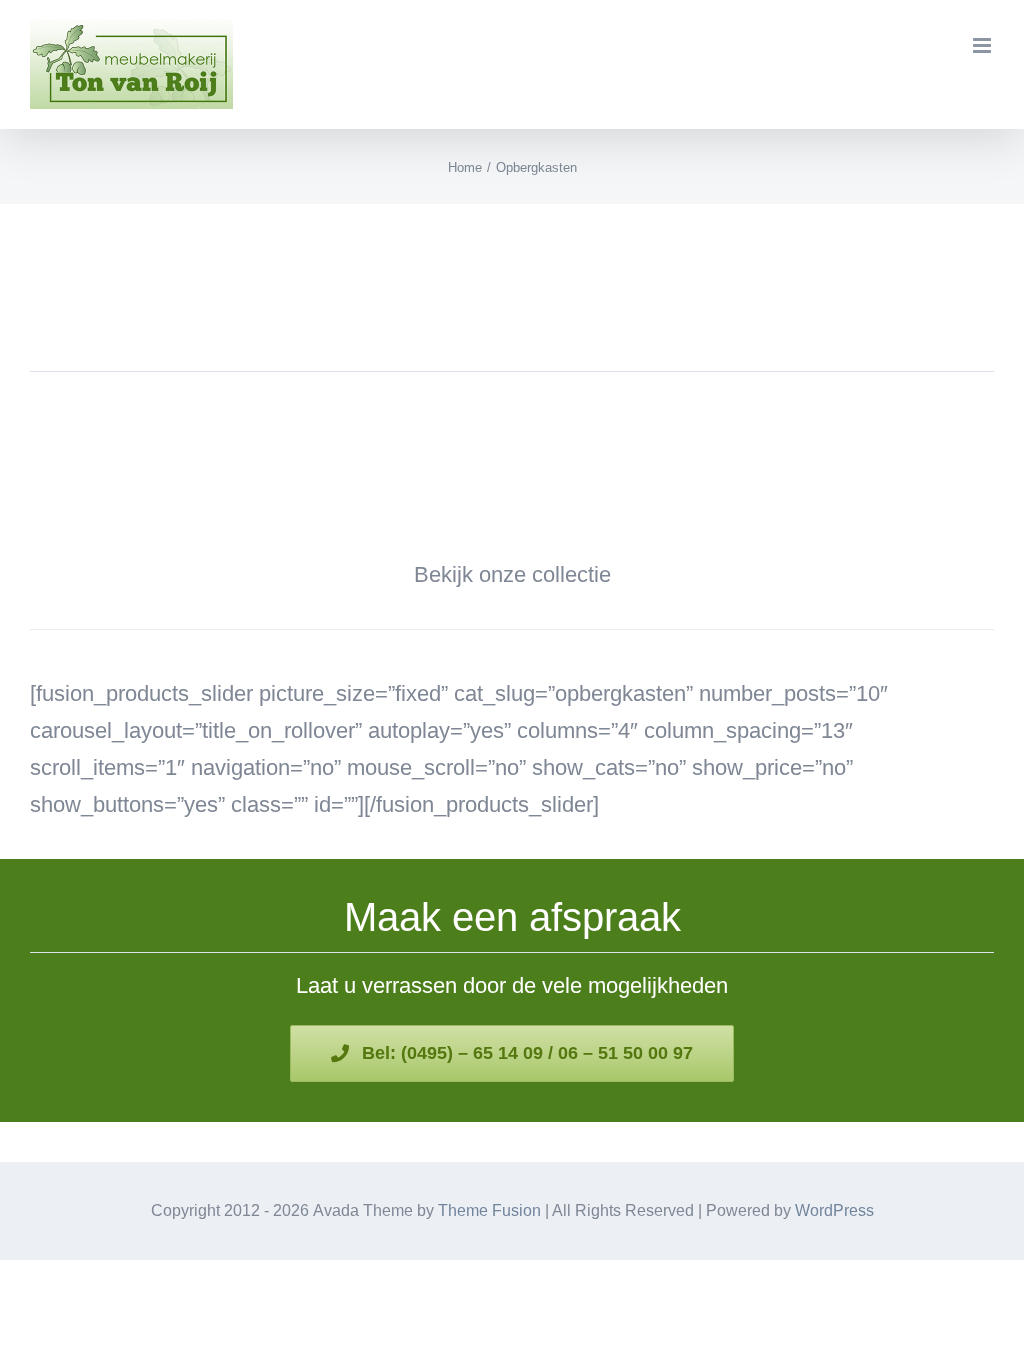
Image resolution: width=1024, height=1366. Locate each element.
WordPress (834, 1210)
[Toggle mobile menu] (983, 45)
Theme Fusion (489, 1210)
